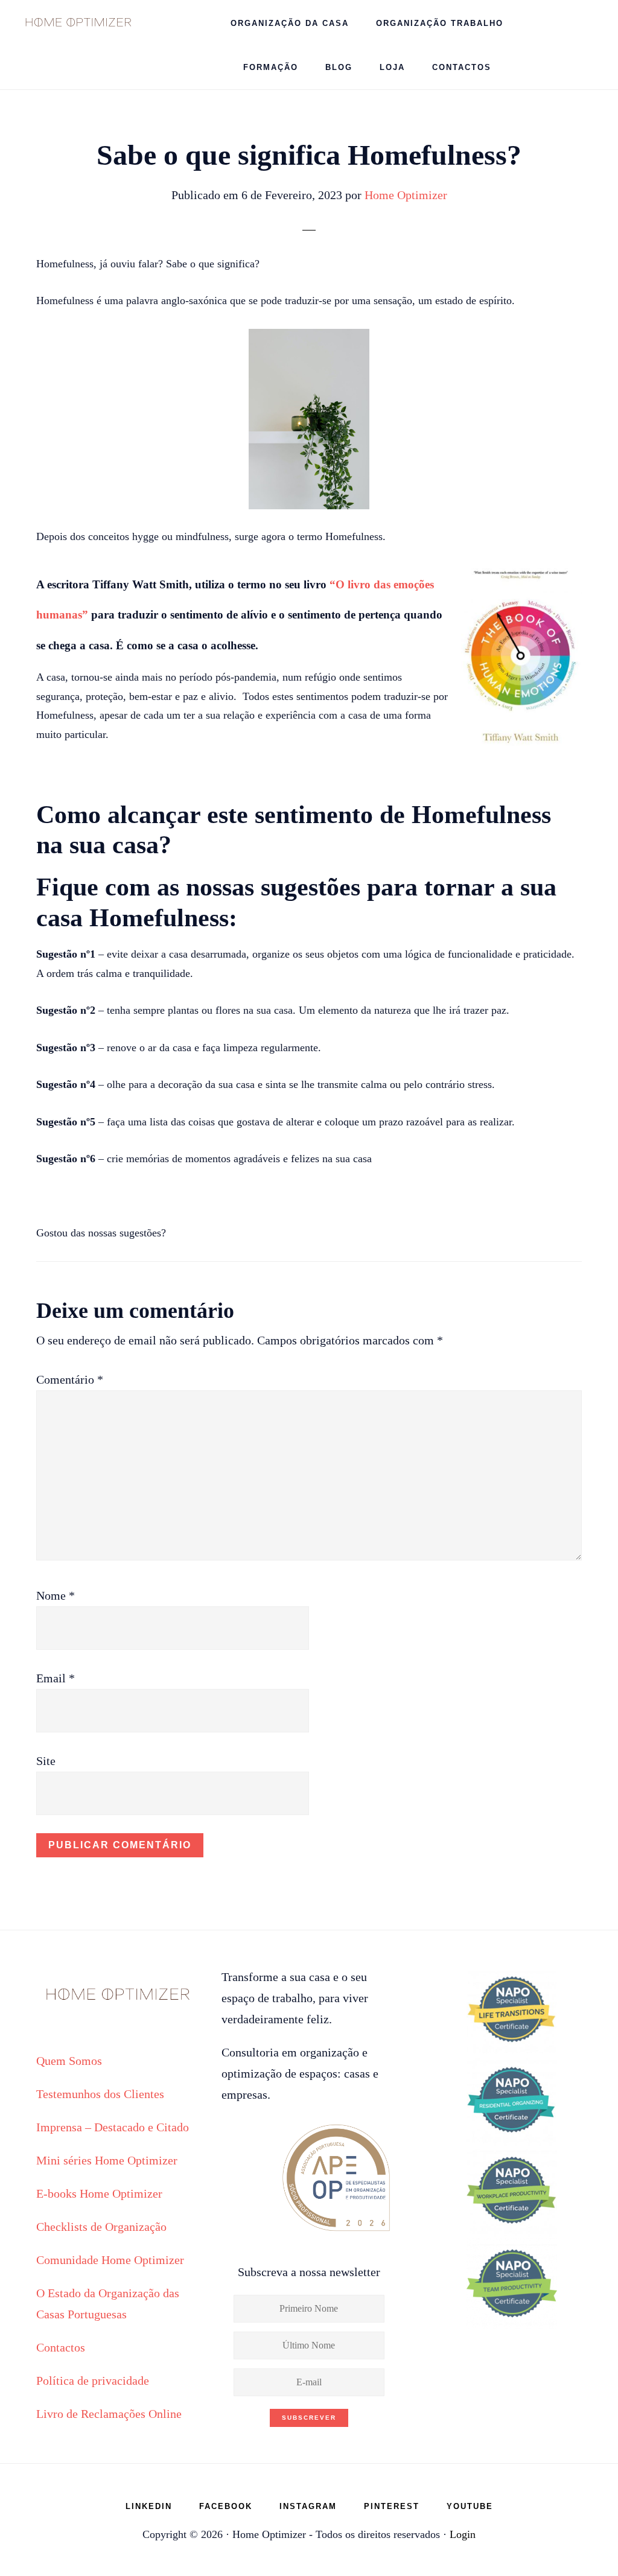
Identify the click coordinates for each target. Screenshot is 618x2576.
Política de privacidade (93, 2380)
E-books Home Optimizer (99, 2193)
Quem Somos (69, 2061)
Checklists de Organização (101, 2227)
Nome (56, 1595)
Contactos (61, 2347)
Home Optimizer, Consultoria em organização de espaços (78, 21)
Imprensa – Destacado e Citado (113, 2127)
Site (46, 1761)
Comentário (70, 1379)
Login (463, 2534)
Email (56, 1678)
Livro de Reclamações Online (109, 2414)
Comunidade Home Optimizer (110, 2260)
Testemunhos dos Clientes (100, 2094)
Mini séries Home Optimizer (107, 2160)
